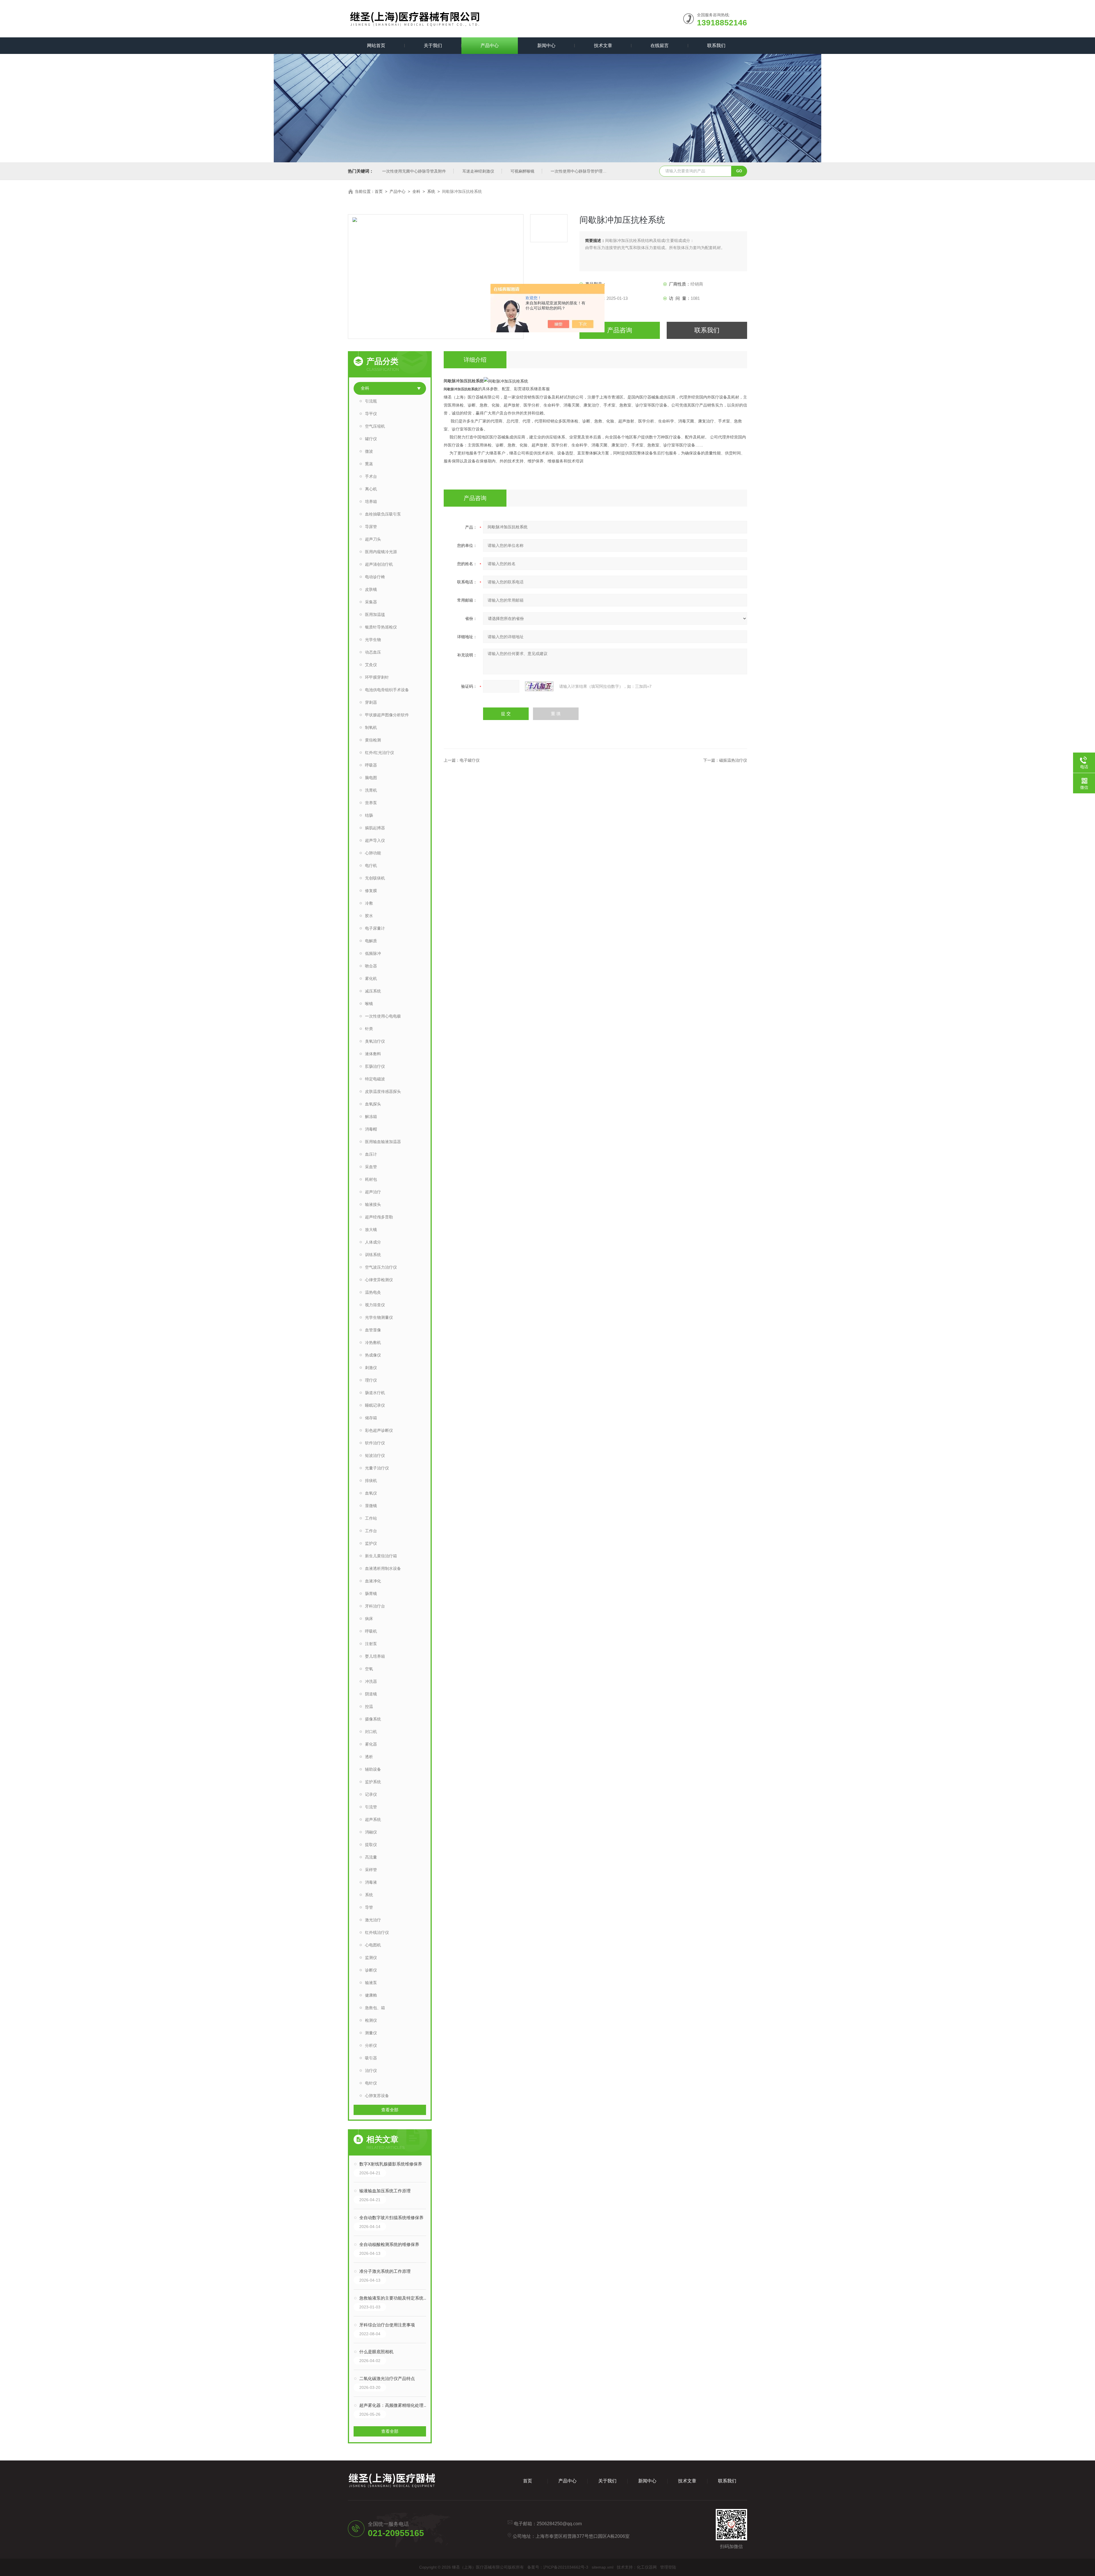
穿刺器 (371, 702)
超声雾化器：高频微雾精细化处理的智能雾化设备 (396, 2405)
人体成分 (373, 1242)
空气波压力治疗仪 (381, 1267)
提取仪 (371, 1845)
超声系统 (373, 1819)
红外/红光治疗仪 (380, 753)
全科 (416, 191)
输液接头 (373, 1204)
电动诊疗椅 (375, 577)
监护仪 (371, 1543)
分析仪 (371, 2045)
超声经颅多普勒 (379, 1217)
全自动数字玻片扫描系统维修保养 (391, 2218)
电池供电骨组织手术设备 (387, 690)
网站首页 (376, 46)
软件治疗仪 (375, 1443)
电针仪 (371, 2083)
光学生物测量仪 (379, 1317)
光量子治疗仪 (377, 1468)
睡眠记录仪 (375, 1405)
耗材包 (371, 1179)
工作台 (371, 1531)
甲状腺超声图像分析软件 (387, 715)
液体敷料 (373, 1054)
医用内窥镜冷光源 (381, 552)
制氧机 (371, 727)
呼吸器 (371, 765)
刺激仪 (371, 1368)
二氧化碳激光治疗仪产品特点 (387, 2378)
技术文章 (603, 46)
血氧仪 (371, 1493)
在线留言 (660, 46)
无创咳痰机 (375, 878)
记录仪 (371, 1794)
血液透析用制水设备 (383, 1568)
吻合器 (371, 966)
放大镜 (371, 1230)
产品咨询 (620, 330)
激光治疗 (373, 1920)
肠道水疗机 (375, 1393)
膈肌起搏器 (375, 828)
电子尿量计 (375, 928)
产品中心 (490, 46)
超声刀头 (373, 539)
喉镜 (369, 1004)
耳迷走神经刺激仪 (478, 171)
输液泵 (371, 1983)
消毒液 (371, 1882)
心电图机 (373, 1945)
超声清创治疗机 (379, 564)
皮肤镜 (371, 589)
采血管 (371, 1167)
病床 (369, 1619)
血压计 (371, 1154)
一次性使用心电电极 (383, 1016)
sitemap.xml (603, 2567)
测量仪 (371, 2033)
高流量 (371, 1857)
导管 (369, 1907)
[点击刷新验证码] (539, 686)
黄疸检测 (373, 740)
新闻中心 (546, 46)
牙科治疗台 (375, 1606)
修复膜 (371, 891)
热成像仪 (373, 1355)
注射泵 (371, 1644)
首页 (379, 191)
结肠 (369, 815)
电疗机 (371, 866)
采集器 (371, 602)
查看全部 (390, 2110)
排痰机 (371, 1481)
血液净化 (373, 1581)
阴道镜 (371, 1694)
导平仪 (371, 414)
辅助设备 (373, 1769)
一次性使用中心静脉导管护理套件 (581, 171)
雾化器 (371, 1744)
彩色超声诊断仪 (379, 1430)
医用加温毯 (375, 614)
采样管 (371, 1870)
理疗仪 (371, 1380)
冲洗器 (371, 1681)
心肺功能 (373, 853)
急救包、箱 (375, 2008)
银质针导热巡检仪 (381, 627)
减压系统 (373, 991)
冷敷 (369, 903)
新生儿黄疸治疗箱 (381, 1556)
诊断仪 (371, 1970)
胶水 (369, 916)
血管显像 (373, 1330)
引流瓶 (371, 401)
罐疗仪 (371, 439)
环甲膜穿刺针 (377, 677)
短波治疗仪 (375, 1455)
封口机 (371, 1732)
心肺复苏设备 (377, 2096)
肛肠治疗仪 (375, 1066)
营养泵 (371, 803)
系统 (431, 191)
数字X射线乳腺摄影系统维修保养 (391, 2164)
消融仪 (371, 1832)
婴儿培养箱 (375, 1656)
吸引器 (371, 2058)
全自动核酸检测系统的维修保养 (389, 2244)
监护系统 (373, 1782)
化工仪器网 (647, 2567)
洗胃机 (371, 790)
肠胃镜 (371, 1594)
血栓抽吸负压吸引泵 (383, 514)
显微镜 (371, 1506)
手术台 (371, 476)
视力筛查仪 (375, 1305)
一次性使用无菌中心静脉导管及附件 (414, 171)
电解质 (371, 941)
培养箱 (371, 502)
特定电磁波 (375, 1079)
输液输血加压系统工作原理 (385, 2191)
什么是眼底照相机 (376, 2352)
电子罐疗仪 (470, 760)
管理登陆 (668, 2567)
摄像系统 (373, 1719)
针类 (369, 1029)
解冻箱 (371, 1117)
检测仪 (371, 2020)
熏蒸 (369, 464)
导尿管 (371, 527)
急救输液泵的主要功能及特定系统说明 (396, 2298)
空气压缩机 (375, 426)
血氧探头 (373, 1104)
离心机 (371, 489)
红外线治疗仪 (377, 1932)
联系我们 (716, 46)
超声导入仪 (375, 840)
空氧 (369, 1669)
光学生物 (373, 640)
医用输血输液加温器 (383, 1142)
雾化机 (371, 978)
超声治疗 (373, 1192)
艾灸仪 (371, 665)
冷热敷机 (373, 1342)
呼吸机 (371, 1631)
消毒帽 (371, 1129)
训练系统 (373, 1255)
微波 (369, 451)
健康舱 (371, 1995)
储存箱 (371, 1418)
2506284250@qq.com (559, 2524)
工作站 (371, 1518)
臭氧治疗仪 (375, 1041)
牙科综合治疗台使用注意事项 (387, 2325)
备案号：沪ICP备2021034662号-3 (558, 2567)
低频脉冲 (373, 953)
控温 (369, 1706)
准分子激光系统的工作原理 (385, 2271)
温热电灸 (373, 1292)
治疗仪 (371, 2070)
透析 (369, 1757)
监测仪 (371, 1958)
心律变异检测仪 (379, 1280)
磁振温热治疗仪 (733, 760)
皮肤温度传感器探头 (383, 1091)
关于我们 (433, 46)
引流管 (371, 1807)
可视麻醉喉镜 (522, 171)
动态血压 (373, 652)
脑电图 (371, 778)
